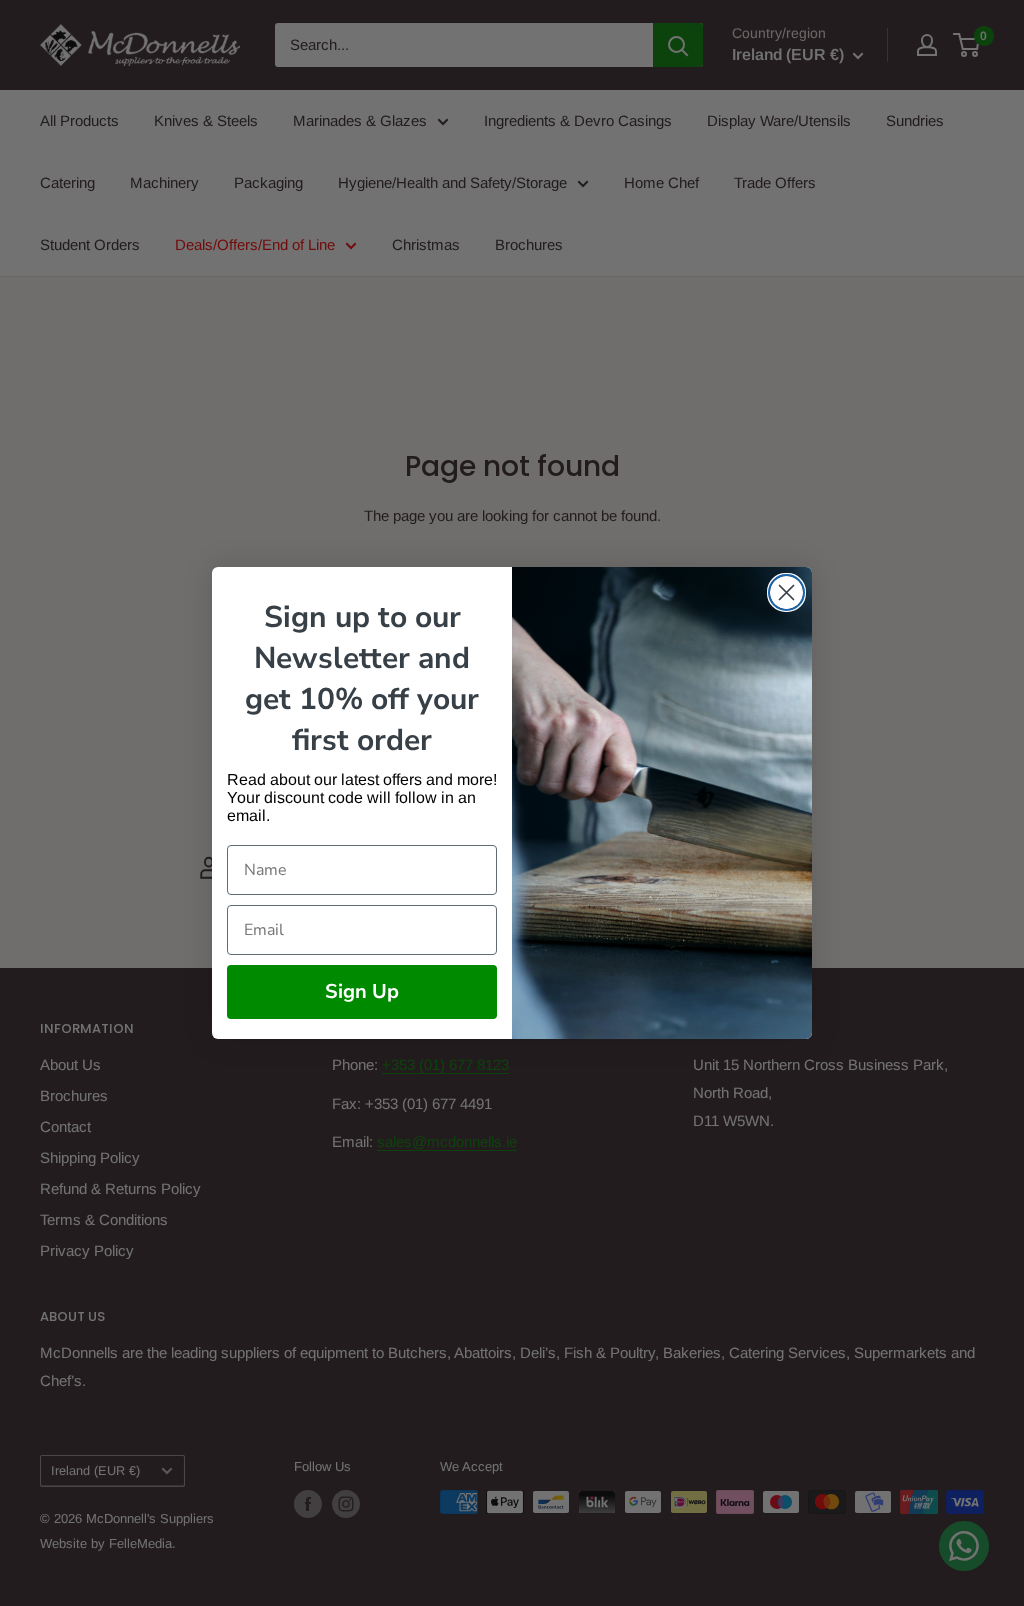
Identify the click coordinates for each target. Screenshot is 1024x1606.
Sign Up (362, 991)
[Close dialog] (786, 592)
